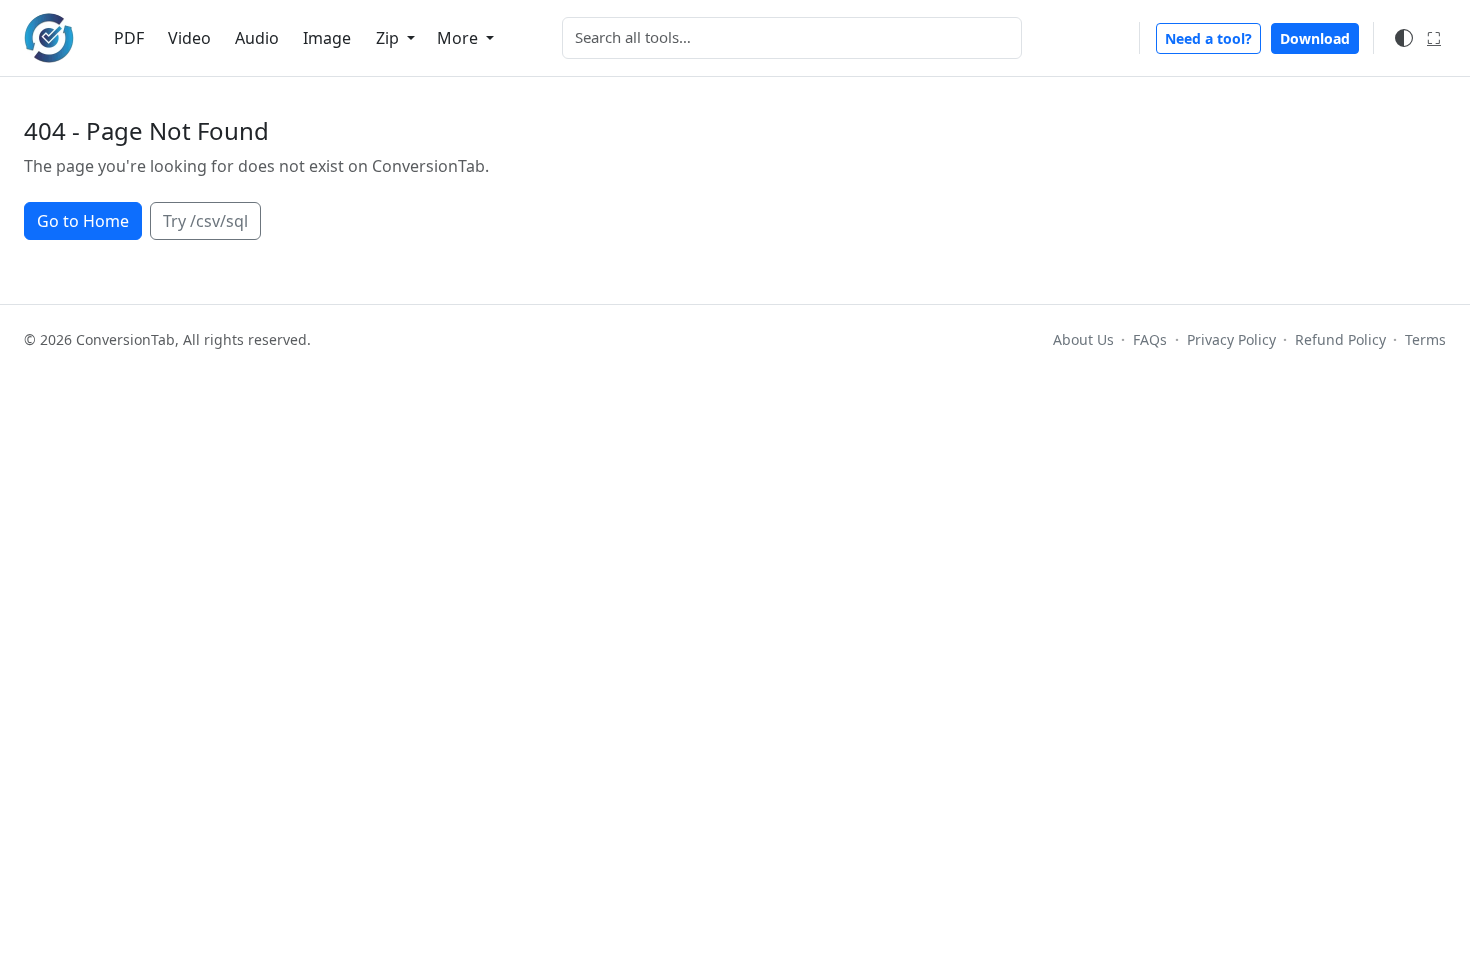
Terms (1425, 339)
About (1083, 339)
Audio (257, 38)
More (459, 38)
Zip (389, 38)
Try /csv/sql (205, 221)
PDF (129, 38)
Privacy (1231, 339)
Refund (1340, 339)
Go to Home (83, 221)
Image (327, 38)
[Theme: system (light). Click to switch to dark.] (1404, 38)
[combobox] (792, 38)
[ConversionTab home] (49, 38)
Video (189, 38)
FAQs (1150, 339)
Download (1315, 38)
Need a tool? (1208, 38)
